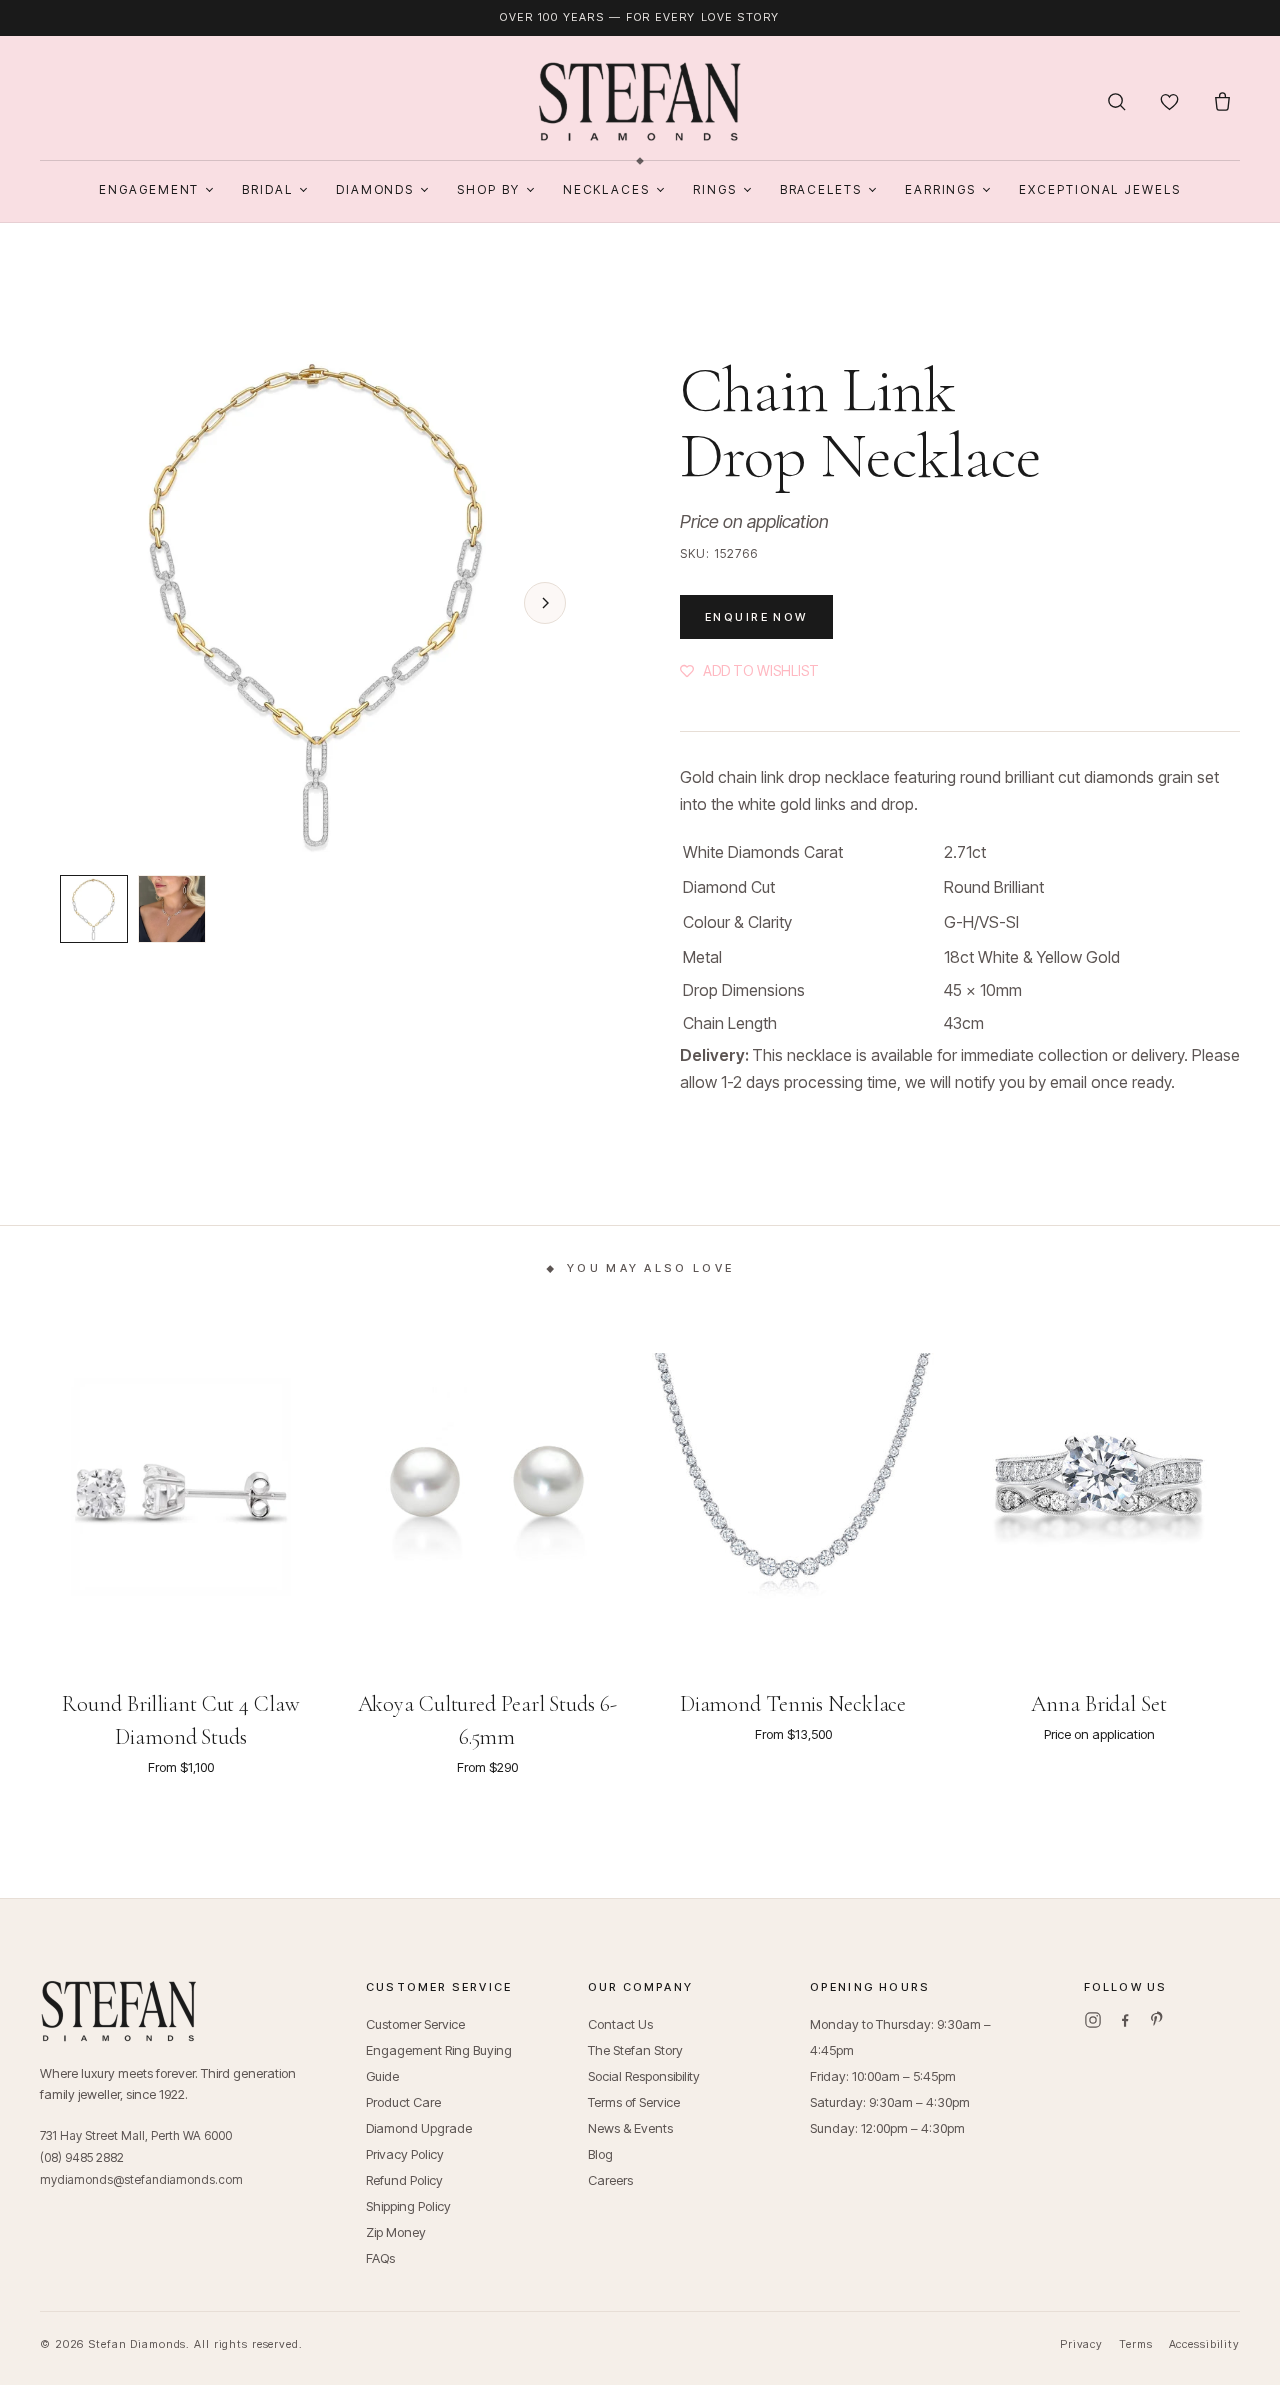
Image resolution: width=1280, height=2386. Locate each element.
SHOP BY (488, 189)
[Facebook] (1125, 2020)
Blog (600, 2154)
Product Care (403, 2102)
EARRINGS (940, 189)
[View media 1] (94, 909)
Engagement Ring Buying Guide (439, 2063)
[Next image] (545, 603)
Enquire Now (756, 617)
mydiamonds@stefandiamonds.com (141, 2179)
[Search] (1116, 101)
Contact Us (620, 2024)
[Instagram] (1093, 2020)
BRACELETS (821, 189)
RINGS (715, 189)
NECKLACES (606, 189)
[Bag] (1222, 101)
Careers (610, 2180)
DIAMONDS (375, 189)
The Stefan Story (635, 2050)
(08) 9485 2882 (82, 2157)
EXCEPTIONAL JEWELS (1100, 189)
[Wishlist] (1169, 101)
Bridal (267, 189)
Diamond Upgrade (419, 2128)
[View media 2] (172, 909)
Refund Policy (404, 2180)
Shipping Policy (408, 2206)
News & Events (630, 2128)
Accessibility (1204, 2344)
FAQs (380, 2258)
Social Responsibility (644, 2076)
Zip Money (396, 2232)
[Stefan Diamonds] (640, 102)
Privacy (1081, 2344)
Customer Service (415, 2024)
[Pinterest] (1157, 2020)
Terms (1135, 2344)
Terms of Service (634, 2102)
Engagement (149, 189)
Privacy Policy (405, 2154)
